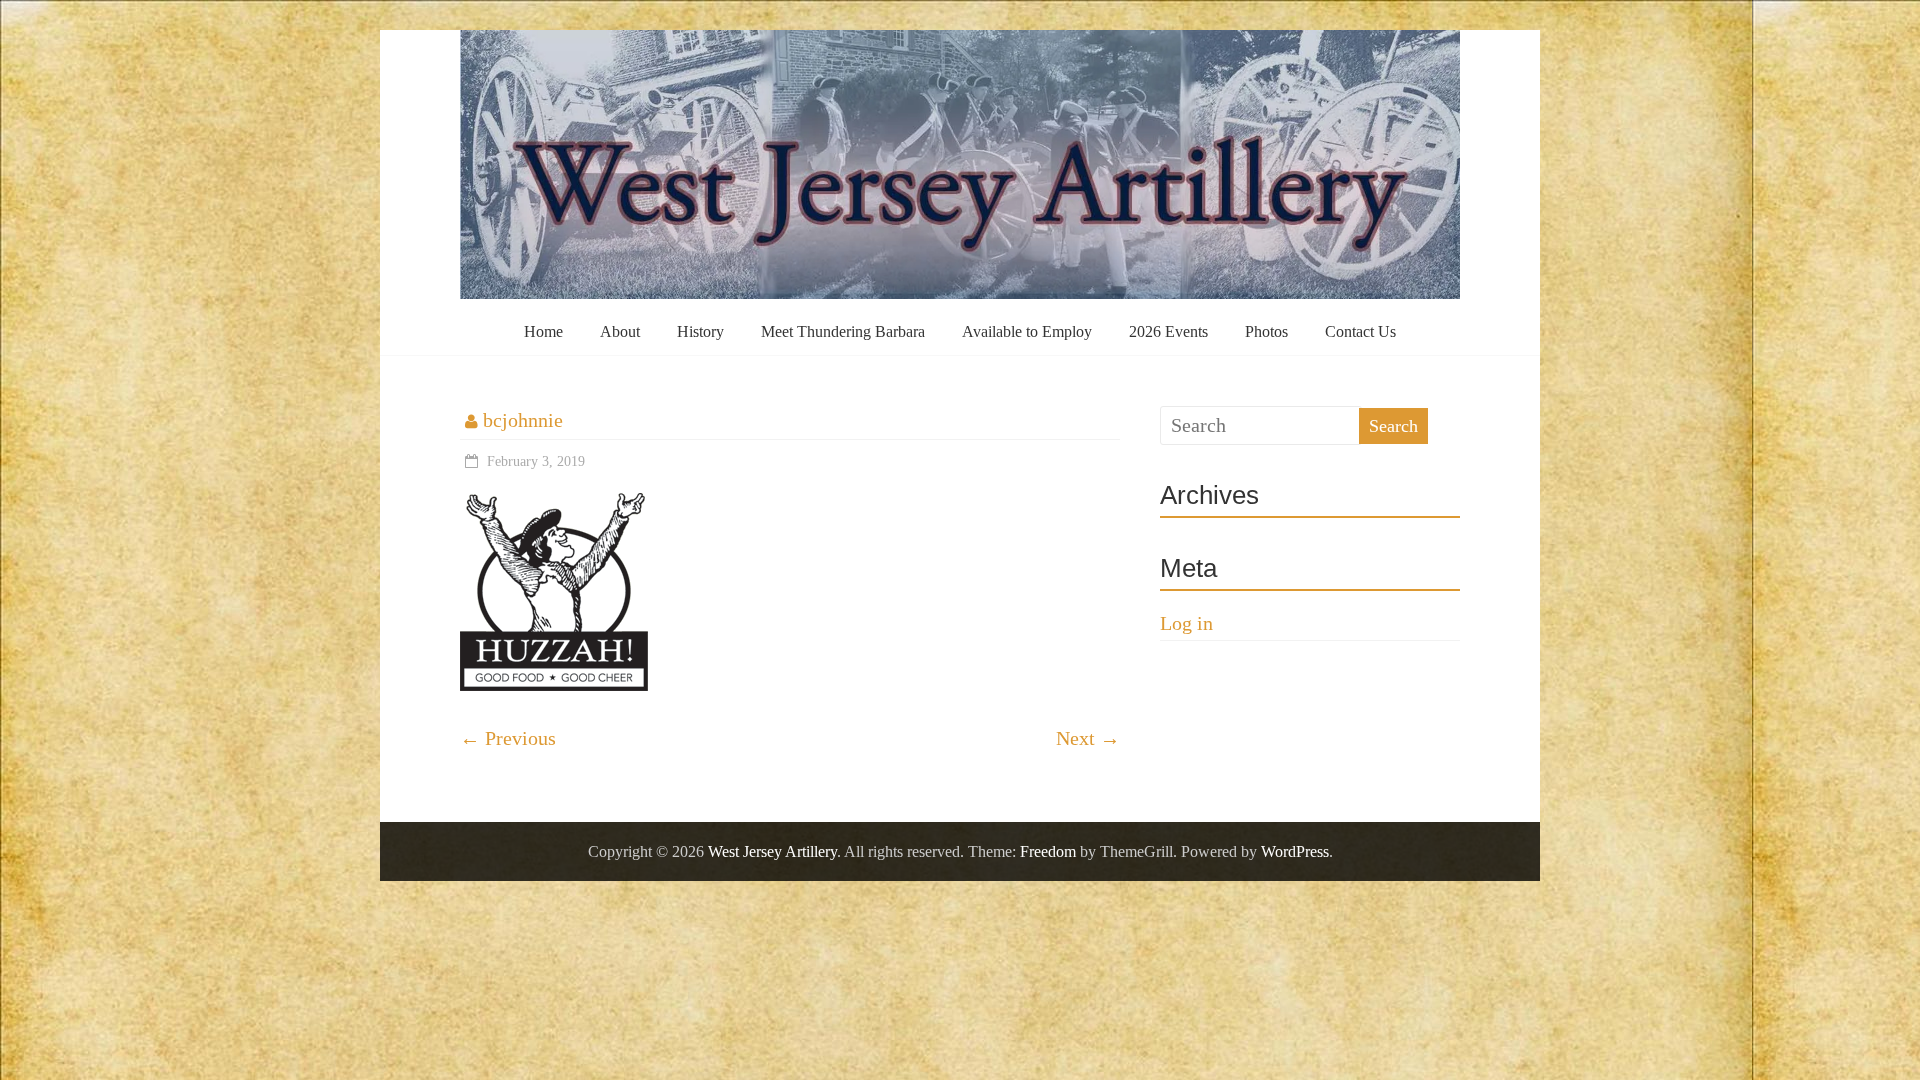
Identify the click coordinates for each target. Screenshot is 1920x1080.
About (620, 331)
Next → (1088, 738)
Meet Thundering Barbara (843, 331)
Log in (1186, 623)
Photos (1266, 331)
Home (543, 331)
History (700, 331)
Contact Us (1360, 331)
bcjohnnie (523, 420)
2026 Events (1168, 331)
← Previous (508, 738)
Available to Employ (1027, 331)
